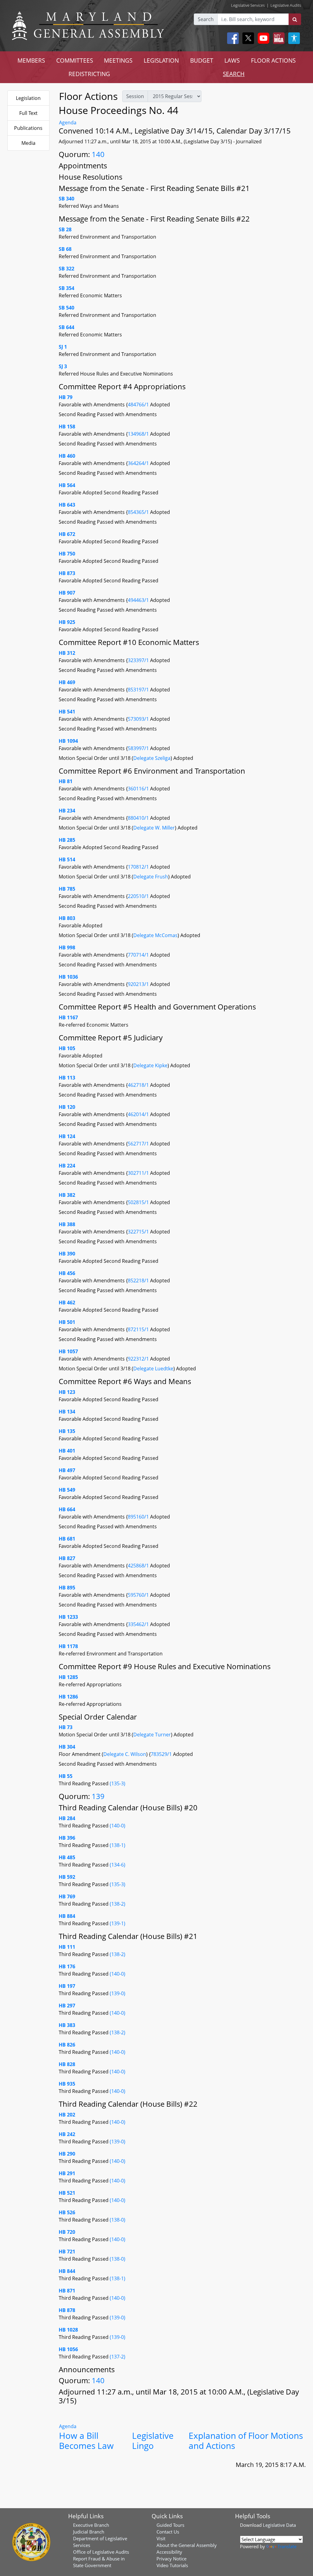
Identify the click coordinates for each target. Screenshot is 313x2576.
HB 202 (67, 2115)
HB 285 (67, 840)
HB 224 (67, 1166)
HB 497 (67, 1470)
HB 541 (67, 712)
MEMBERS (31, 60)
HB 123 (67, 1392)
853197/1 (139, 690)
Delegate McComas (155, 935)
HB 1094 (68, 741)
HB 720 (67, 2232)
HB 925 (67, 622)
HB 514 (67, 859)
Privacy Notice (171, 2559)
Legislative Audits (286, 5)
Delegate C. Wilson (125, 1754)
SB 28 (65, 229)
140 (98, 154)
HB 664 (67, 1509)
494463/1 (139, 600)
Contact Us (168, 2532)
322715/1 (139, 1232)
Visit (161, 2538)
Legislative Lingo (153, 2441)
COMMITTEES (75, 60)
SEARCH (234, 74)
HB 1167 (68, 1017)
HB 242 (67, 2134)
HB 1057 (68, 1351)
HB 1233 (68, 1617)
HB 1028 (68, 2330)
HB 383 (67, 2025)
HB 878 (67, 2310)
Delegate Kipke (150, 1065)
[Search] (295, 19)
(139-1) (118, 1923)
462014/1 (139, 1114)
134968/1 (139, 434)
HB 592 (67, 1877)
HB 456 (67, 1273)
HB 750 (67, 554)
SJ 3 (63, 366)
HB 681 (67, 1539)
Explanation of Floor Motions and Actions (246, 2441)
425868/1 (139, 1566)
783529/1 (162, 1754)
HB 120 (67, 1107)
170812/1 (139, 867)
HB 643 (67, 505)
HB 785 (67, 889)
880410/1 (139, 818)
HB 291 (67, 2173)
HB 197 (67, 1986)
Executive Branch (91, 2525)
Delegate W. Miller (154, 828)
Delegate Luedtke (153, 1369)
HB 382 (67, 1195)
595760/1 (139, 1595)
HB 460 (67, 456)
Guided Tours (170, 2525)
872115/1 (139, 1329)
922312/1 (139, 1359)
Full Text (28, 113)
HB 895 (67, 1588)
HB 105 (67, 1048)
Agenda (68, 123)
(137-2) (118, 2357)
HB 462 (67, 1303)
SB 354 (66, 288)
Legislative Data (279, 2525)
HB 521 (67, 2193)
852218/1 (139, 1281)
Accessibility (169, 2552)
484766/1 (139, 405)
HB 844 (67, 2271)
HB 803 (67, 918)
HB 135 (67, 1431)
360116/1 (139, 789)
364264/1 (139, 463)
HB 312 (67, 653)
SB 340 (66, 199)
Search (206, 19)
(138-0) (118, 2220)
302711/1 (139, 1173)
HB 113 (67, 1078)
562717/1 (139, 1144)
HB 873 (67, 573)
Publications (28, 128)
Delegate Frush (151, 877)
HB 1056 (68, 2349)
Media (28, 143)
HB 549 (67, 1490)
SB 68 (65, 249)
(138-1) (118, 1845)
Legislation (28, 98)
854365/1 (139, 512)
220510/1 (139, 896)
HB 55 (66, 1776)
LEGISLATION (161, 60)
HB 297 (67, 2006)
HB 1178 (68, 1646)
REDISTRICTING (89, 74)
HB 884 (67, 1916)
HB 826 (67, 2045)
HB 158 (67, 427)
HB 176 (67, 1966)
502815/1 (139, 1202)
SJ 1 (63, 347)
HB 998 (67, 947)
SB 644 (66, 327)
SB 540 (66, 308)
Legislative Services (248, 5)
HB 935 (67, 2084)
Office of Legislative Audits (101, 2552)
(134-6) (118, 1865)
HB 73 (66, 1727)
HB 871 (67, 2291)
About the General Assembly (187, 2545)
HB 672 (67, 534)
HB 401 (67, 1451)
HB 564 (67, 485)
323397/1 (139, 660)
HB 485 (67, 1857)
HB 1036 (68, 977)
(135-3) (118, 1783)
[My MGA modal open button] (278, 38)
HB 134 (67, 1412)
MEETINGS (118, 60)
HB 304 (67, 1747)
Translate (287, 2546)
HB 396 (67, 1838)
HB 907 (67, 593)
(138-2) (118, 1904)
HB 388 (67, 1224)
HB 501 (67, 1322)
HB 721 (67, 2252)
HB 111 (67, 1947)
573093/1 (139, 719)
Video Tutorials (172, 2565)
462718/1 (139, 1085)
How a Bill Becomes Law (86, 2441)
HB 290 (67, 2154)
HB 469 (67, 682)
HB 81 (66, 781)
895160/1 (139, 1517)
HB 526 (67, 2212)
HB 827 (67, 1558)
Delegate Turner (152, 1735)
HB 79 (66, 397)
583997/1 (139, 748)
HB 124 (67, 1136)
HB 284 (67, 1818)
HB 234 (67, 811)
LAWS (232, 60)
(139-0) (118, 1993)
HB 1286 (68, 1697)
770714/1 (139, 955)
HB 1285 (68, 1677)
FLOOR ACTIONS (273, 60)
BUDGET (202, 60)
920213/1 (139, 984)
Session (135, 96)
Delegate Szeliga (152, 758)
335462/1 (139, 1624)
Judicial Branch (89, 2532)
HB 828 (67, 2064)
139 (98, 1796)
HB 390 (67, 1254)
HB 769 (67, 1896)
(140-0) (118, 1826)
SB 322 (66, 269)
